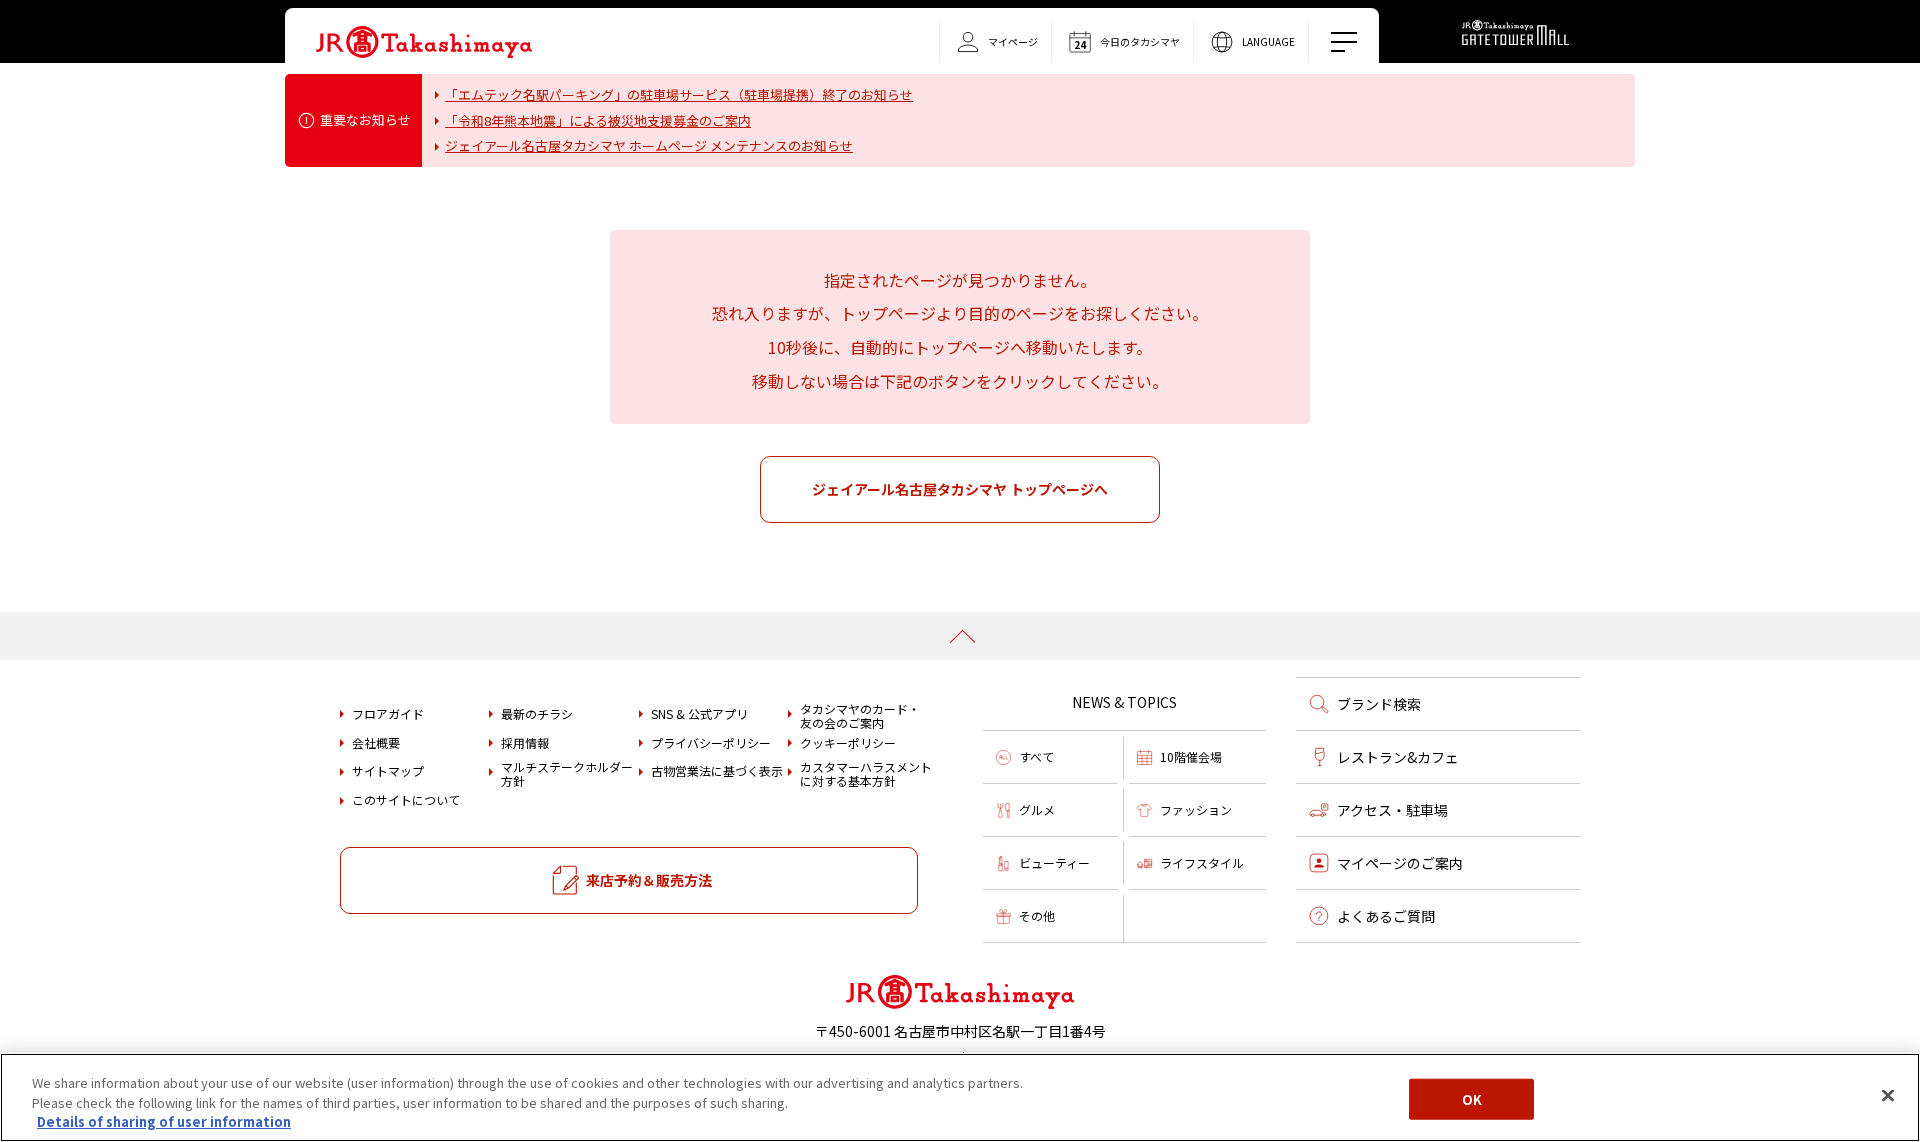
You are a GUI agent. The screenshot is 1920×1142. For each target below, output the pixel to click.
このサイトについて (406, 800)
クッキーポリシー (848, 743)
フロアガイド (388, 714)
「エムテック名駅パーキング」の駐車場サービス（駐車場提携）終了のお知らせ (679, 94)
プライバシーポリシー (711, 743)
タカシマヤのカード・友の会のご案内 (860, 716)
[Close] (1888, 1095)
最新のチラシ (537, 714)
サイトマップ (388, 771)
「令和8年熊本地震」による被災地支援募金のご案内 (598, 120)
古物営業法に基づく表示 (717, 771)
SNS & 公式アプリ (699, 714)
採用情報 (525, 743)
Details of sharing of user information (164, 1121)
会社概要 (376, 743)
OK (1472, 1098)
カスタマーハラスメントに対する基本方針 (866, 774)
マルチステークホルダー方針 (567, 774)
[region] (960, 1097)
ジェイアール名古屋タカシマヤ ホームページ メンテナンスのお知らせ (649, 145)
